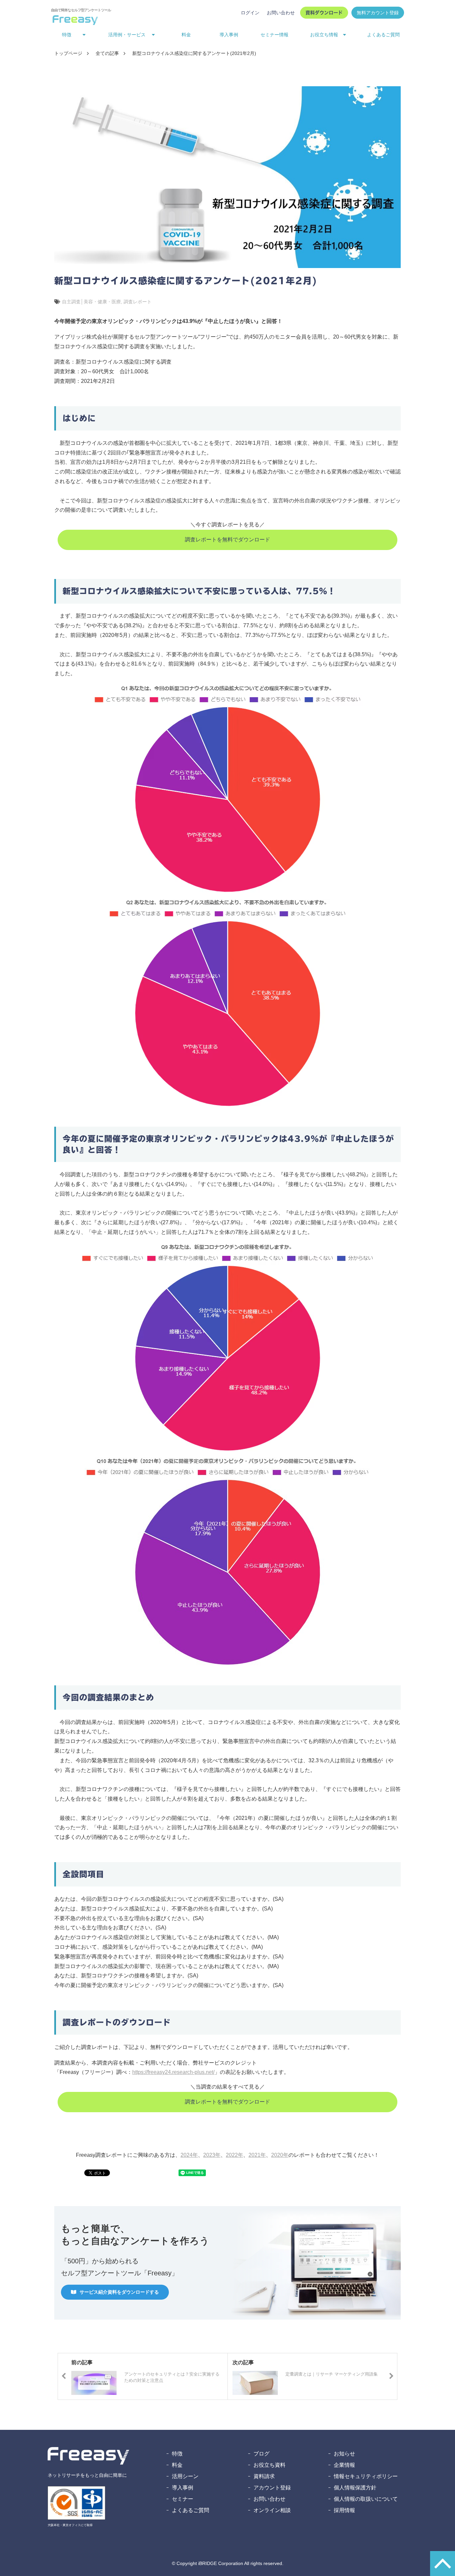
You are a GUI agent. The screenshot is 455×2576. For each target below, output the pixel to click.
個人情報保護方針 (355, 2488)
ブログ (261, 2454)
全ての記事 (107, 53)
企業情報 (344, 2465)
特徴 (177, 2454)
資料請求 (264, 2476)
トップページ (68, 53)
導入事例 (229, 35)
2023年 (212, 2155)
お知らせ (344, 2454)
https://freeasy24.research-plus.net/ (173, 2072)
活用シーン (185, 2476)
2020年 (280, 2155)
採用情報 (344, 2510)
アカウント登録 (272, 2488)
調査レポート (138, 302)
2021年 (257, 2155)
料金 (186, 35)
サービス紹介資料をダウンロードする (119, 2292)
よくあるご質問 (383, 35)
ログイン (250, 13)
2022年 (234, 2155)
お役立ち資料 (269, 2465)
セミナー (183, 2499)
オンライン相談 (272, 2510)
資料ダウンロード (324, 13)
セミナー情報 (274, 35)
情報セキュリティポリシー (366, 2476)
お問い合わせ (281, 13)
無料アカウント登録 (378, 13)
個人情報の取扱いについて (366, 2499)
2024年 (189, 2155)
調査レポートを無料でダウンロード (227, 540)
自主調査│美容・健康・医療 (91, 302)
